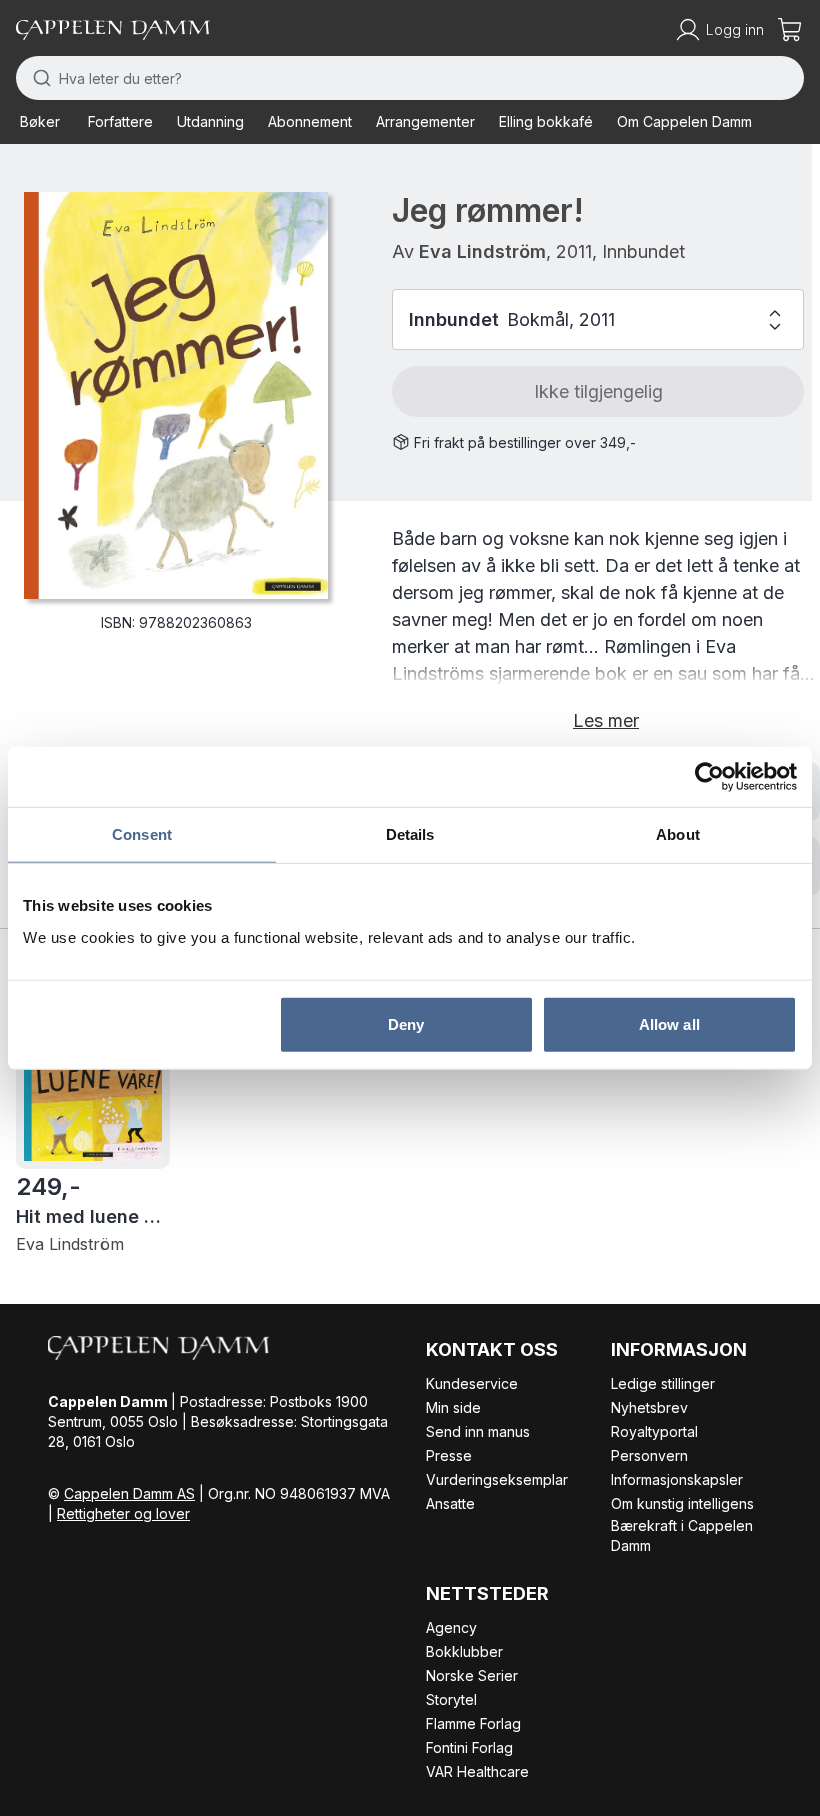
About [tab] (678, 834)
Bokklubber (464, 1651)
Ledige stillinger (663, 1383)
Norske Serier (472, 1675)
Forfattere (120, 121)
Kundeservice (472, 1383)
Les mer (606, 720)
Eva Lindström (482, 251)
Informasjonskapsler (677, 1479)
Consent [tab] (142, 834)
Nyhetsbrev (649, 1407)
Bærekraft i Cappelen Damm (682, 1535)
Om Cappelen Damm (684, 121)
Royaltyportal (654, 1431)
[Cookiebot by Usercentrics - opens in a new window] (709, 777)
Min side (453, 1407)
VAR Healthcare (477, 1771)
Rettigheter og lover (123, 1513)
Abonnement (310, 121)
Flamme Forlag (473, 1723)
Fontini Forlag (469, 1747)
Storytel (451, 1699)
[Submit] (37, 78)
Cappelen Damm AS (129, 1493)
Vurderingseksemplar (497, 1479)
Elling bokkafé (546, 121)
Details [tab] (410, 834)
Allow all (669, 1023)
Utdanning (210, 121)
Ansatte (450, 1503)
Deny (406, 1023)
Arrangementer (425, 121)
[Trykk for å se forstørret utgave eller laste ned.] (176, 395)
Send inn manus (478, 1431)
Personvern (649, 1455)
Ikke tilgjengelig (598, 391)
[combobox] (410, 78)
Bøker (40, 121)
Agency (451, 1627)
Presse (449, 1455)
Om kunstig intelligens (682, 1503)
